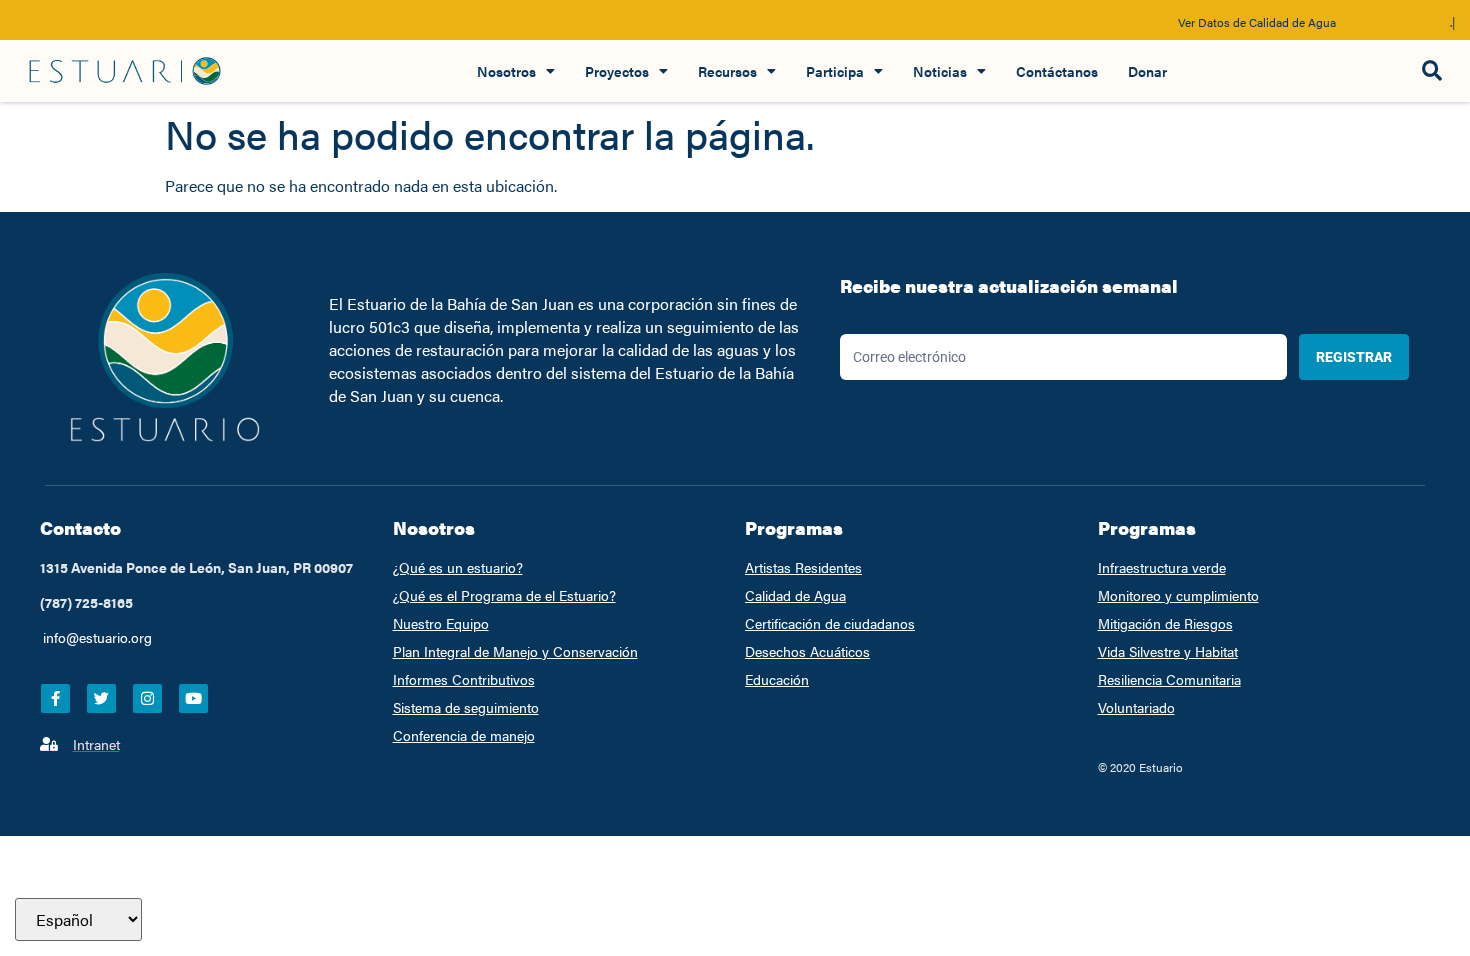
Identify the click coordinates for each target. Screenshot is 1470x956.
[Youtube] (193, 698)
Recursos (727, 71)
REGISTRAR (1354, 357)
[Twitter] (101, 698)
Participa (835, 71)
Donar (1147, 71)
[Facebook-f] (55, 698)
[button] (1431, 71)
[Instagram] (147, 698)
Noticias (940, 71)
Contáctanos (1057, 71)
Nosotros (506, 71)
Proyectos (617, 71)
